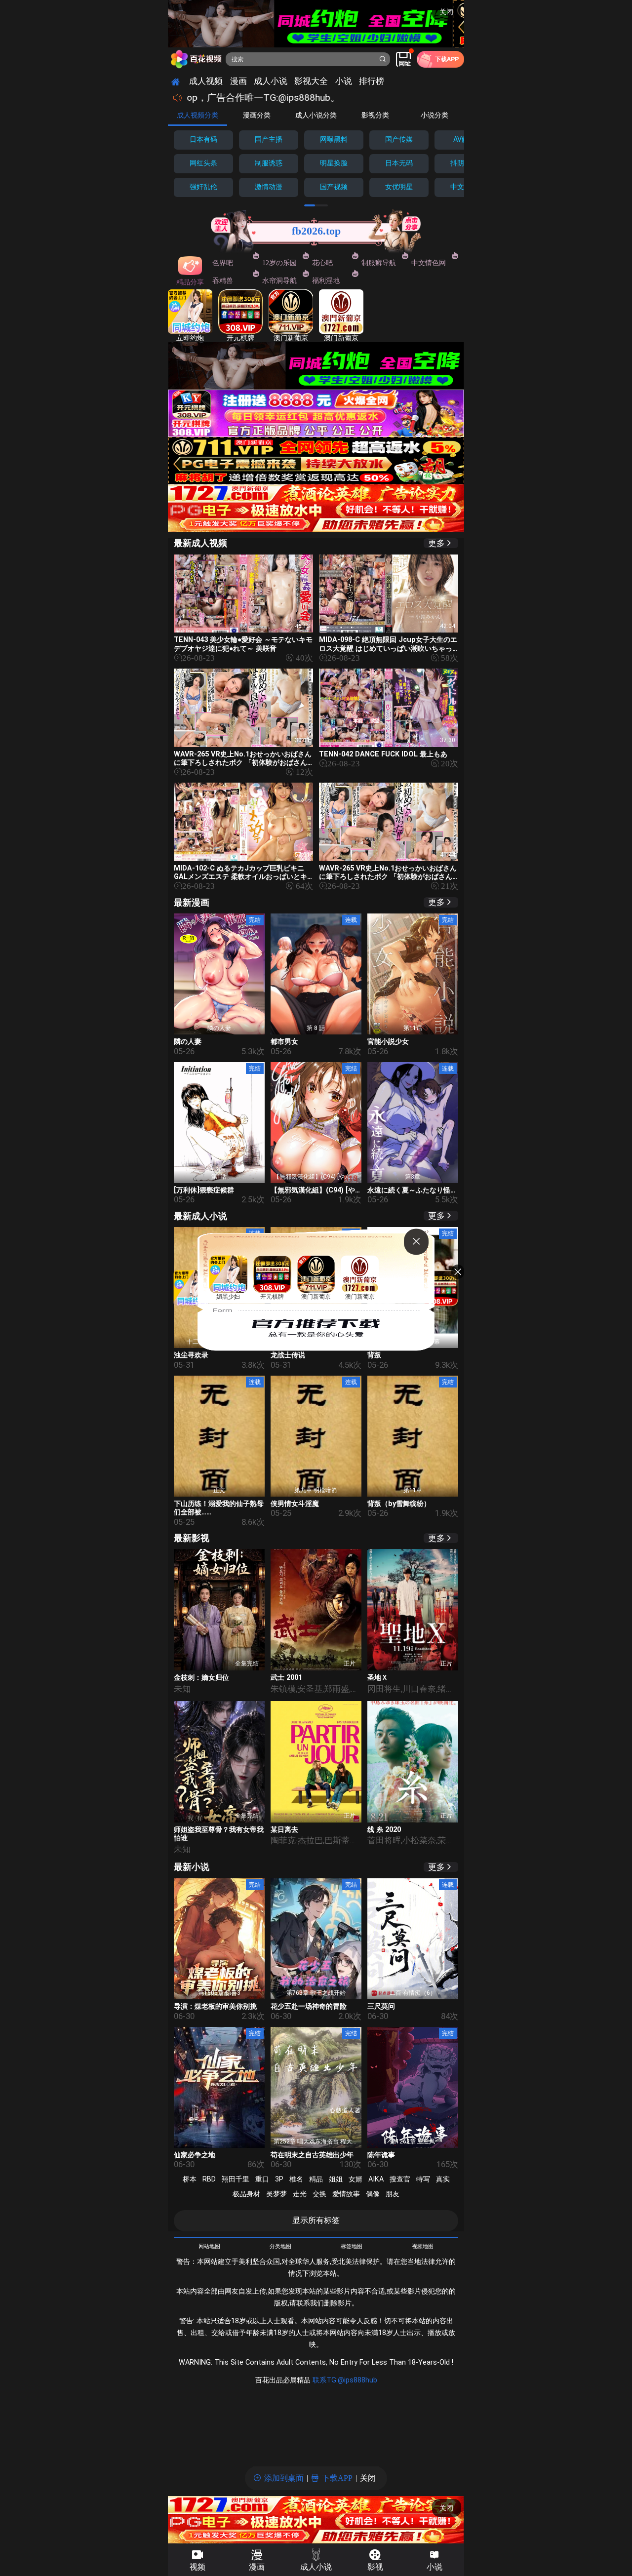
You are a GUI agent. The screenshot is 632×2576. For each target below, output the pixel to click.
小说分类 (434, 115)
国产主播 (269, 139)
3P (279, 2179)
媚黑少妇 (228, 1297)
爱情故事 (346, 2194)
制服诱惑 (269, 163)
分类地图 (280, 2247)
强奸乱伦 (203, 187)
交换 (319, 2194)
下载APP (337, 2478)
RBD (209, 2179)
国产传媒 (399, 139)
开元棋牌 (240, 338)
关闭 (446, 12)
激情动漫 (269, 187)
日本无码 (399, 163)
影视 (375, 2567)
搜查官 (400, 2179)
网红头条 (203, 163)
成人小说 (316, 2567)
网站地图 (209, 2247)
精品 (316, 2179)
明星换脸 (334, 163)
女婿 (355, 2179)
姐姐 (336, 2179)
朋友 (393, 2194)
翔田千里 (236, 2179)
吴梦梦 (276, 2194)
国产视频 (334, 187)
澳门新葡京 (291, 338)
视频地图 (423, 2247)
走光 (300, 2194)
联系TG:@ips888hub (345, 2380)
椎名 (296, 2179)
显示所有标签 (316, 2220)
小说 (434, 2567)
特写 (423, 2179)
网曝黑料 (334, 139)
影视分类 (375, 115)
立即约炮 (190, 338)
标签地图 (352, 2247)
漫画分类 (257, 115)
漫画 (257, 2567)
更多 (436, 543)
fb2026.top (316, 231)
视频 (197, 2567)
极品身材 (246, 2194)
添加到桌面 (284, 2478)
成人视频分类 (197, 115)
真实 (443, 2179)
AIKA (376, 2179)
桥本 (190, 2179)
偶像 (373, 2194)
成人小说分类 (316, 115)
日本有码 (203, 139)
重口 (262, 2179)
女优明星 (399, 187)
